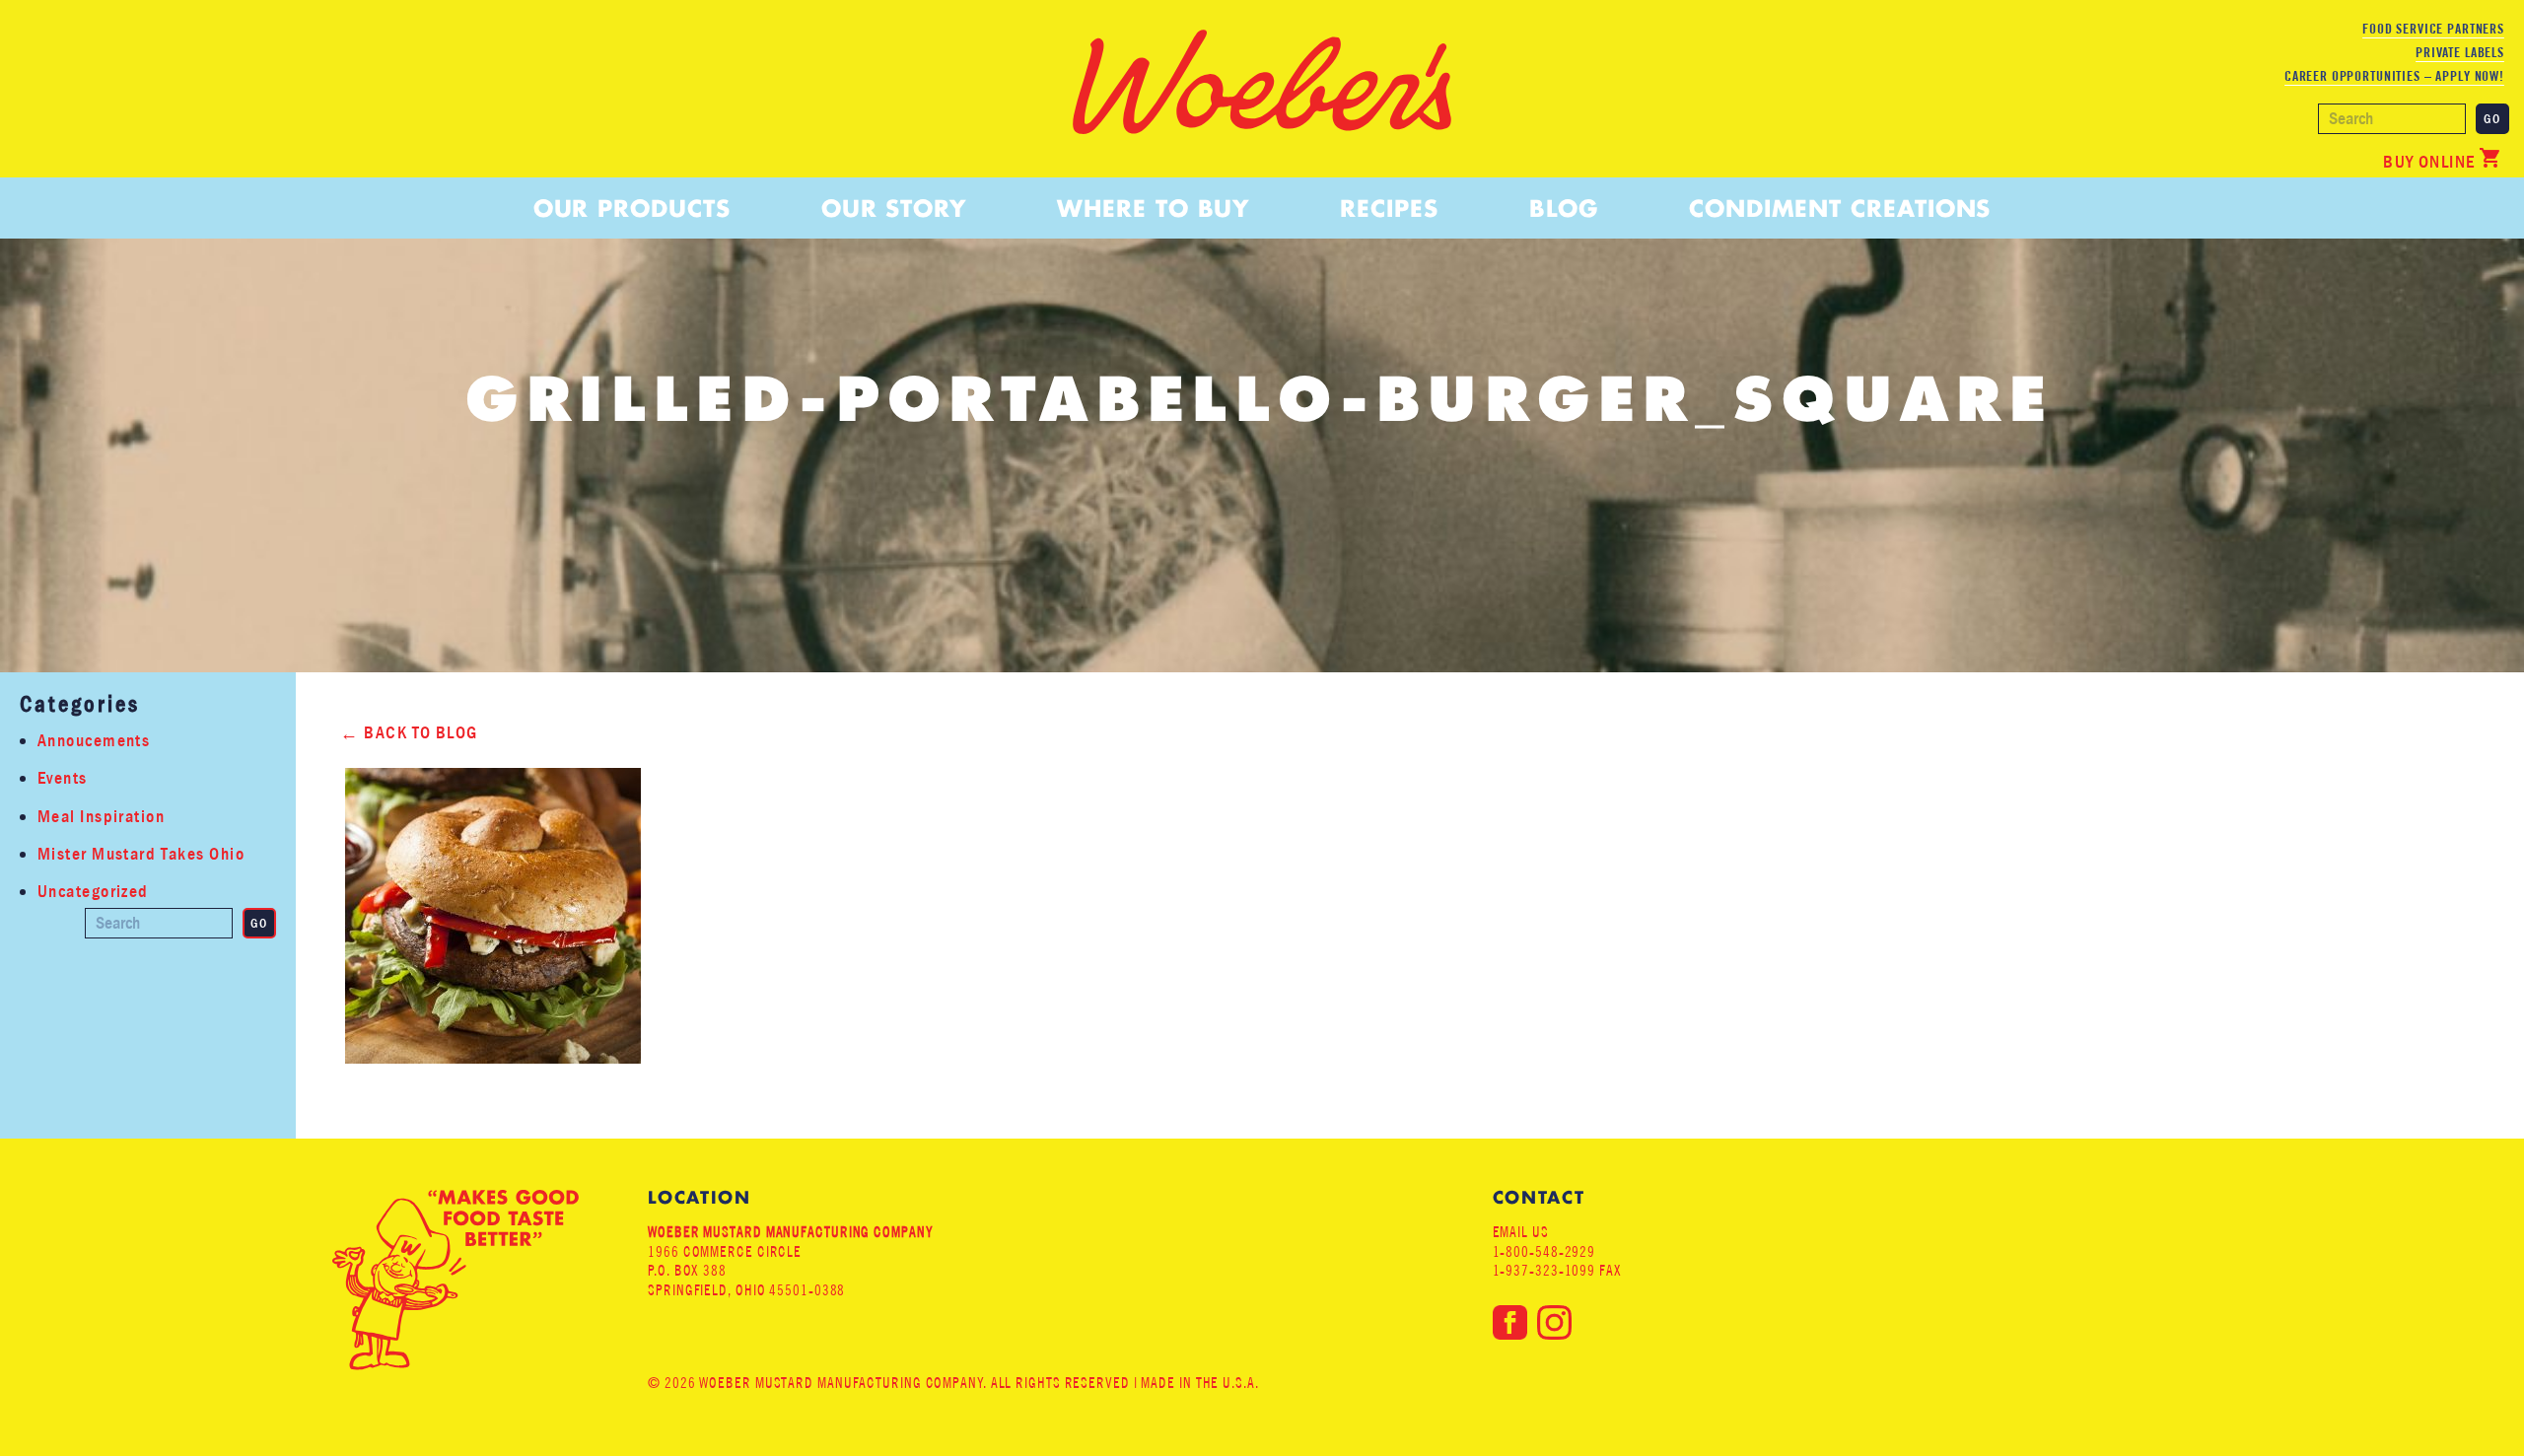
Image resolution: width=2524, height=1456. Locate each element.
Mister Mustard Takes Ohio (141, 854)
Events (63, 778)
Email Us (1521, 1232)
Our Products (632, 208)
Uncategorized (93, 892)
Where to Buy (1153, 208)
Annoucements (94, 741)
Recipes (1389, 208)
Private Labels (2460, 52)
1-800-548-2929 (1544, 1251)
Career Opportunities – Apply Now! (2394, 76)
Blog (1564, 208)
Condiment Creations (1840, 208)
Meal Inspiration (101, 817)
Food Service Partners (2433, 29)
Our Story (894, 208)
